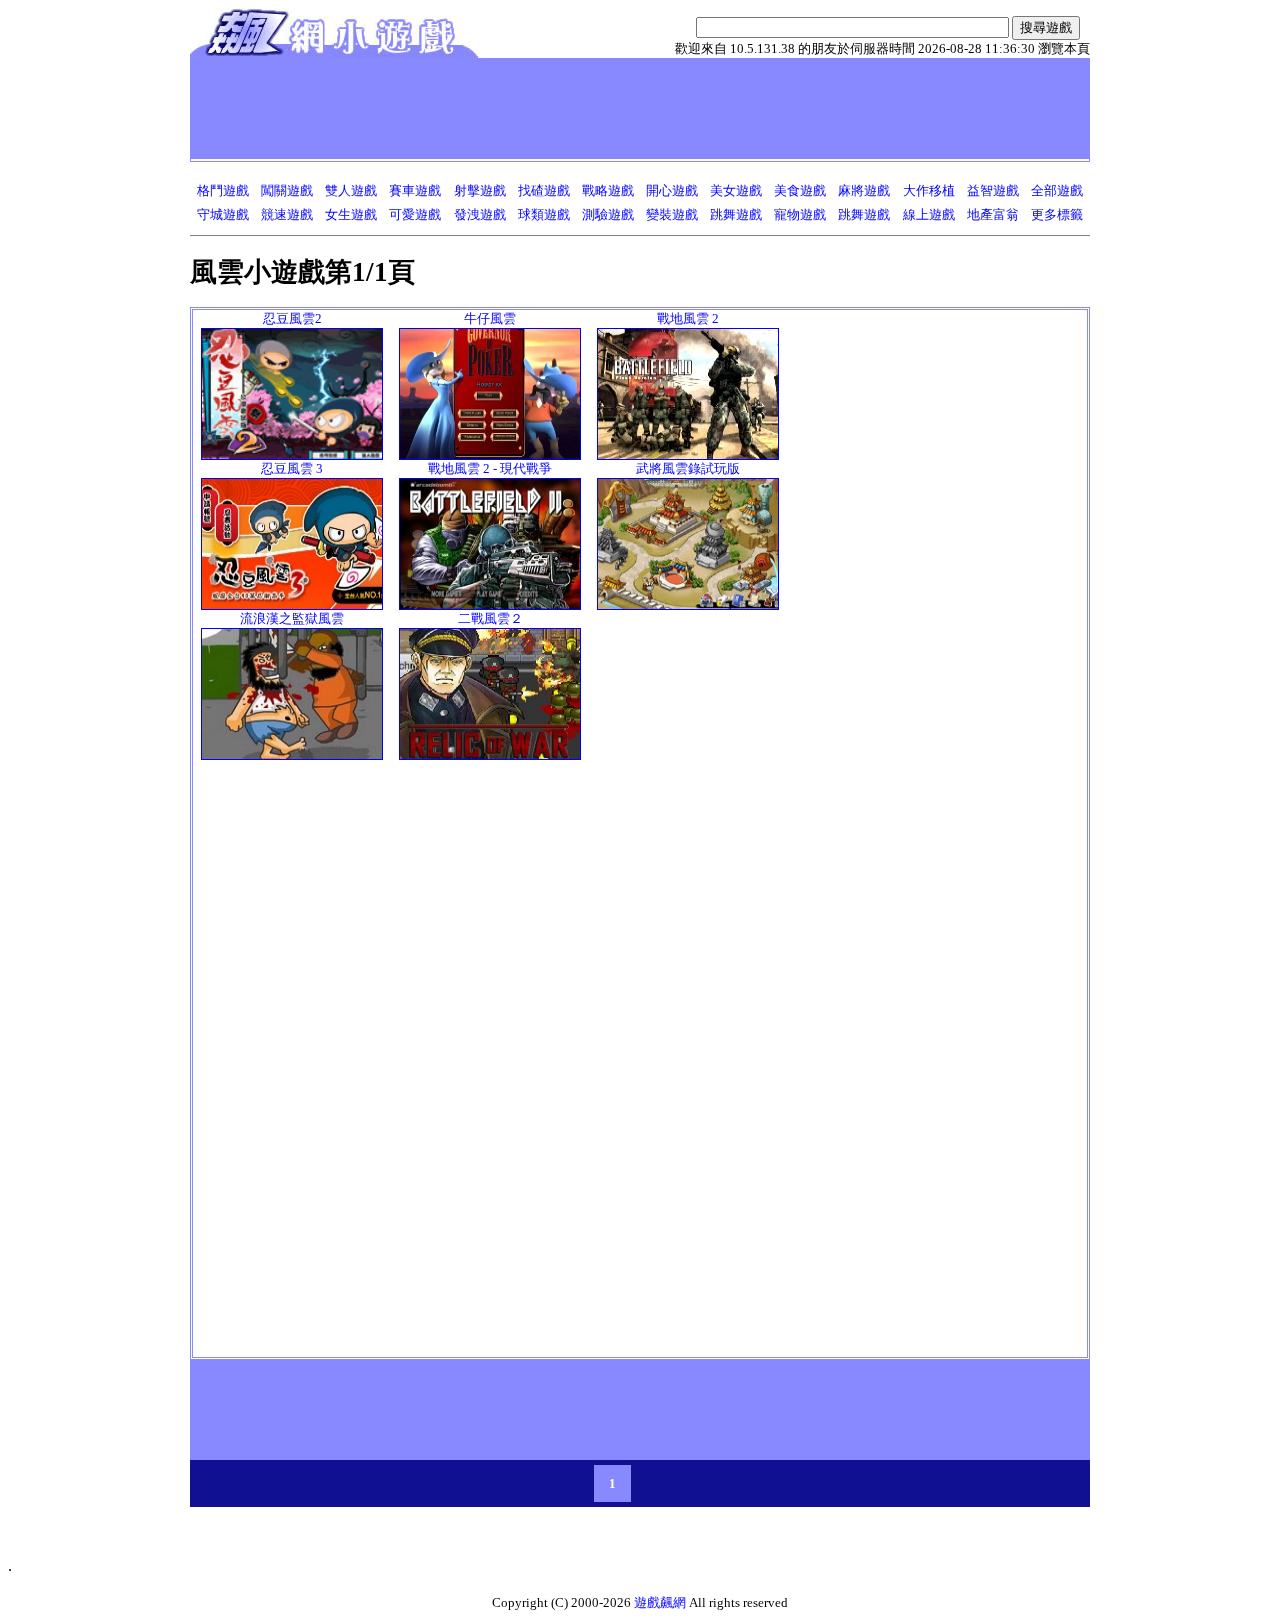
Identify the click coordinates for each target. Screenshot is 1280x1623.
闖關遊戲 (287, 190)
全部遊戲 (1057, 190)
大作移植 (929, 190)
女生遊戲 (351, 214)
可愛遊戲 (415, 214)
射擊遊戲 (480, 190)
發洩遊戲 (480, 214)
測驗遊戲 (608, 214)
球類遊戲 (544, 214)
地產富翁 (993, 214)
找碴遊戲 (544, 190)
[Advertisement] (559, 108)
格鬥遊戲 (223, 190)
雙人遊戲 (351, 190)
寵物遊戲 (800, 214)
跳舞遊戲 (736, 214)
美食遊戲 (800, 190)
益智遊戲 (993, 190)
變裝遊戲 (672, 214)
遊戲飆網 (660, 1602)
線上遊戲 (929, 214)
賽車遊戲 (415, 190)
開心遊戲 (672, 190)
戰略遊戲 (608, 190)
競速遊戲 (287, 214)
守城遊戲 (223, 214)
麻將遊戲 (864, 190)
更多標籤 (1057, 214)
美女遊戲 (736, 190)
